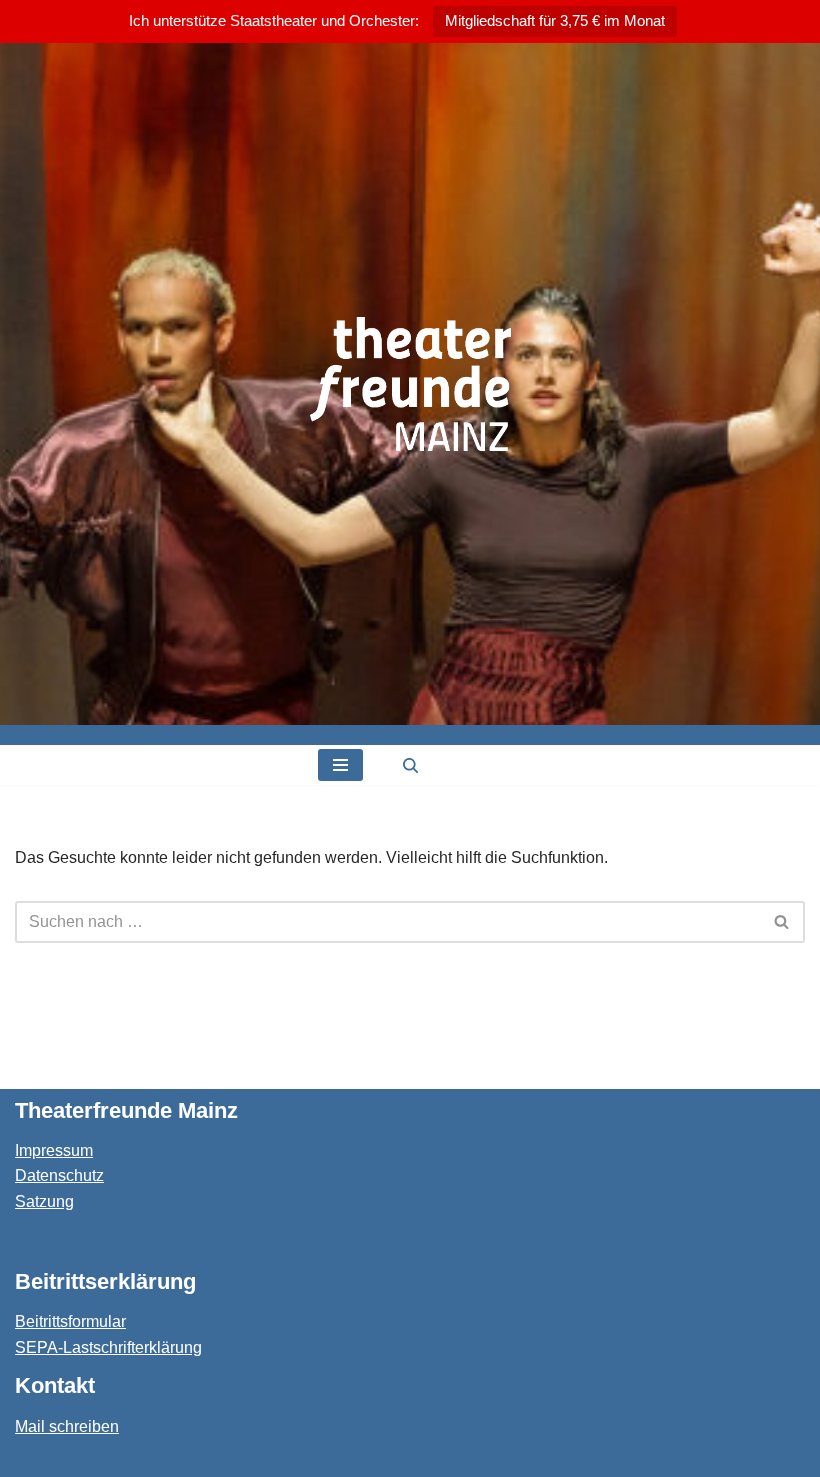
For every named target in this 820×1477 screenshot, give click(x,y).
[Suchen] (410, 765)
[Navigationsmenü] (340, 765)
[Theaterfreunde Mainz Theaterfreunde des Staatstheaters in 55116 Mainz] (410, 384)
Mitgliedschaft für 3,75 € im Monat (555, 20)
